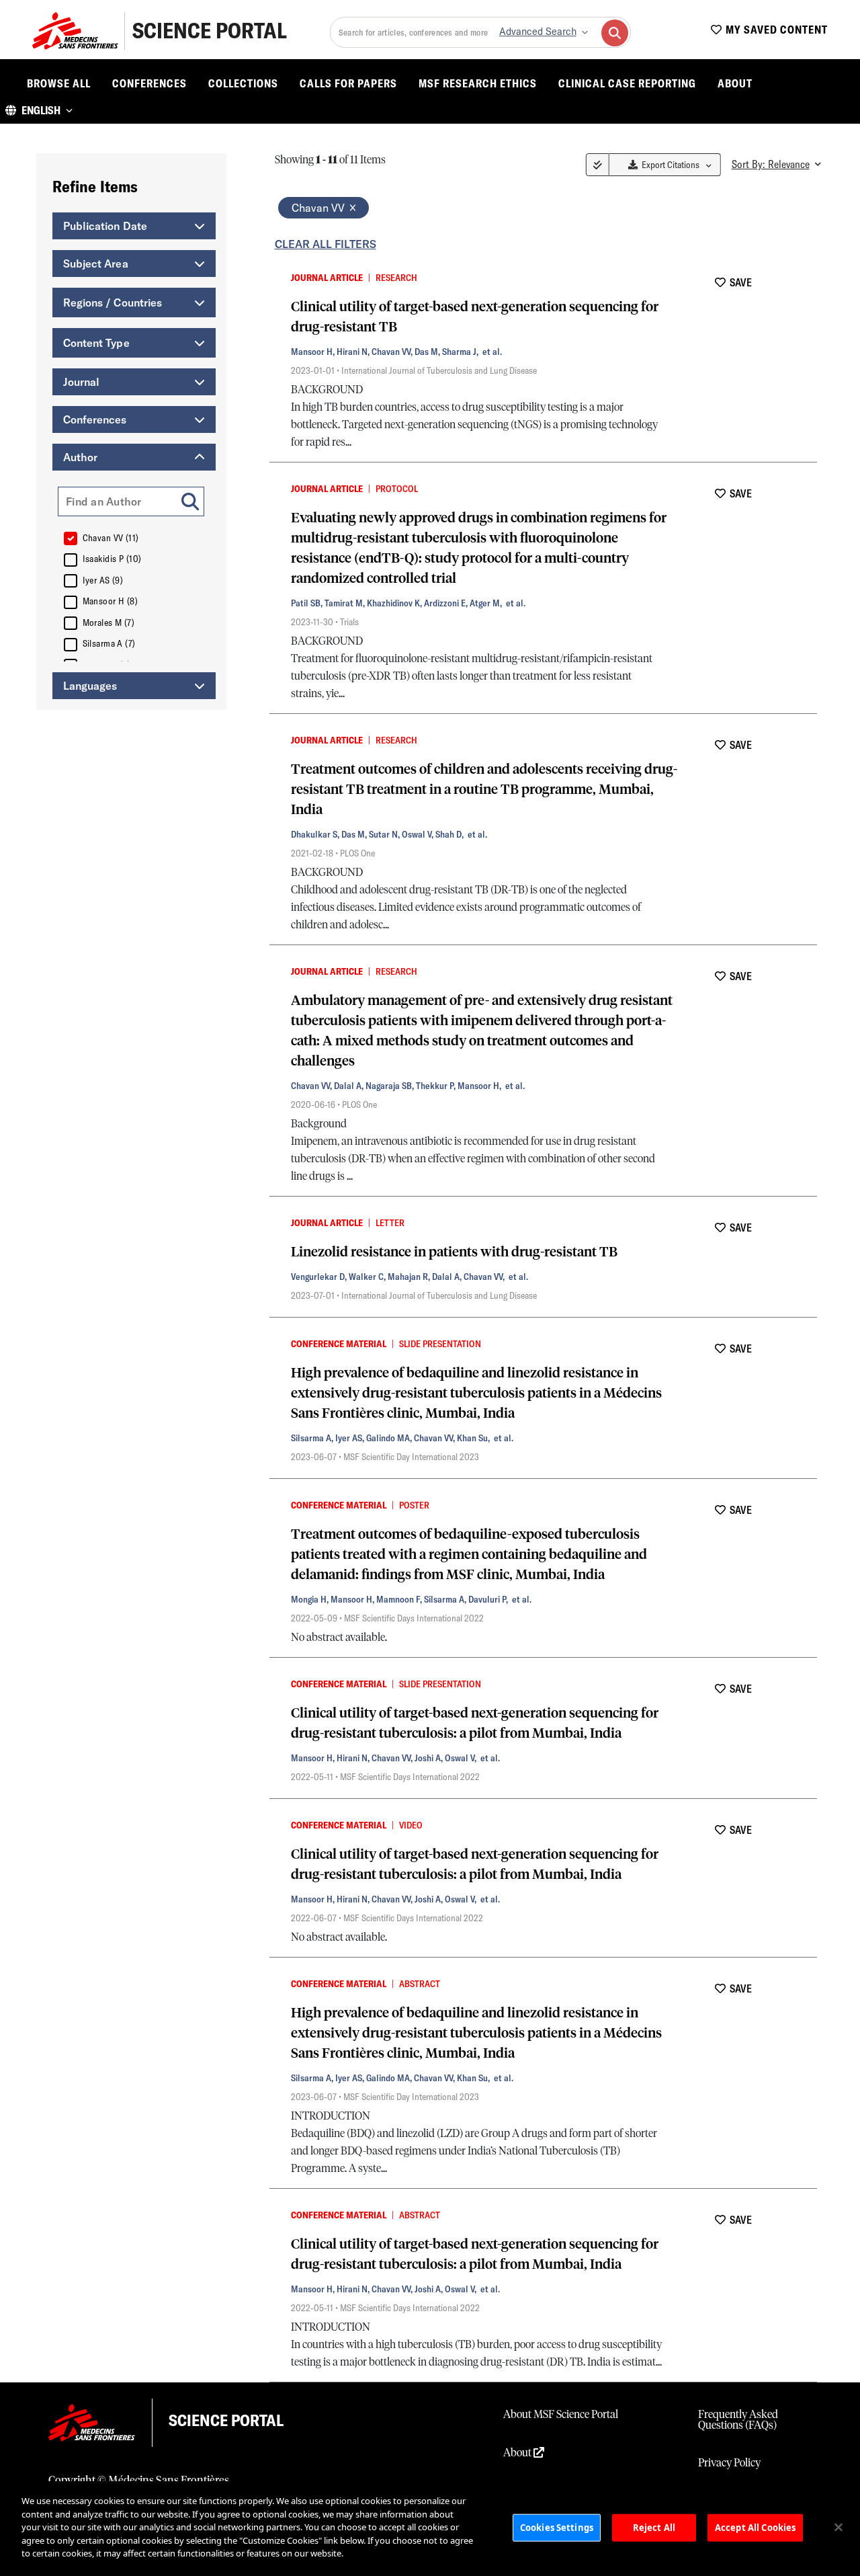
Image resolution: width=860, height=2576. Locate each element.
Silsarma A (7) (109, 643)
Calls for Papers (348, 83)
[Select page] (598, 165)
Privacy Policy (729, 2463)
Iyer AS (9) (103, 580)
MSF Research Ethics (478, 83)
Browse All (59, 83)
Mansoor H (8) (111, 601)
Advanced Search (538, 32)
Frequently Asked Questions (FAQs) (738, 2420)
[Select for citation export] (277, 277)
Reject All (654, 2527)
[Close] (838, 2527)
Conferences (149, 83)
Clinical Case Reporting (627, 83)
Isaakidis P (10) (112, 559)
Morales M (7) (109, 622)
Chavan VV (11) (111, 538)
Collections (243, 83)
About (735, 83)
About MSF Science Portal (561, 2415)
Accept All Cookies (755, 2527)
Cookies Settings (557, 2527)
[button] (39, 110)
